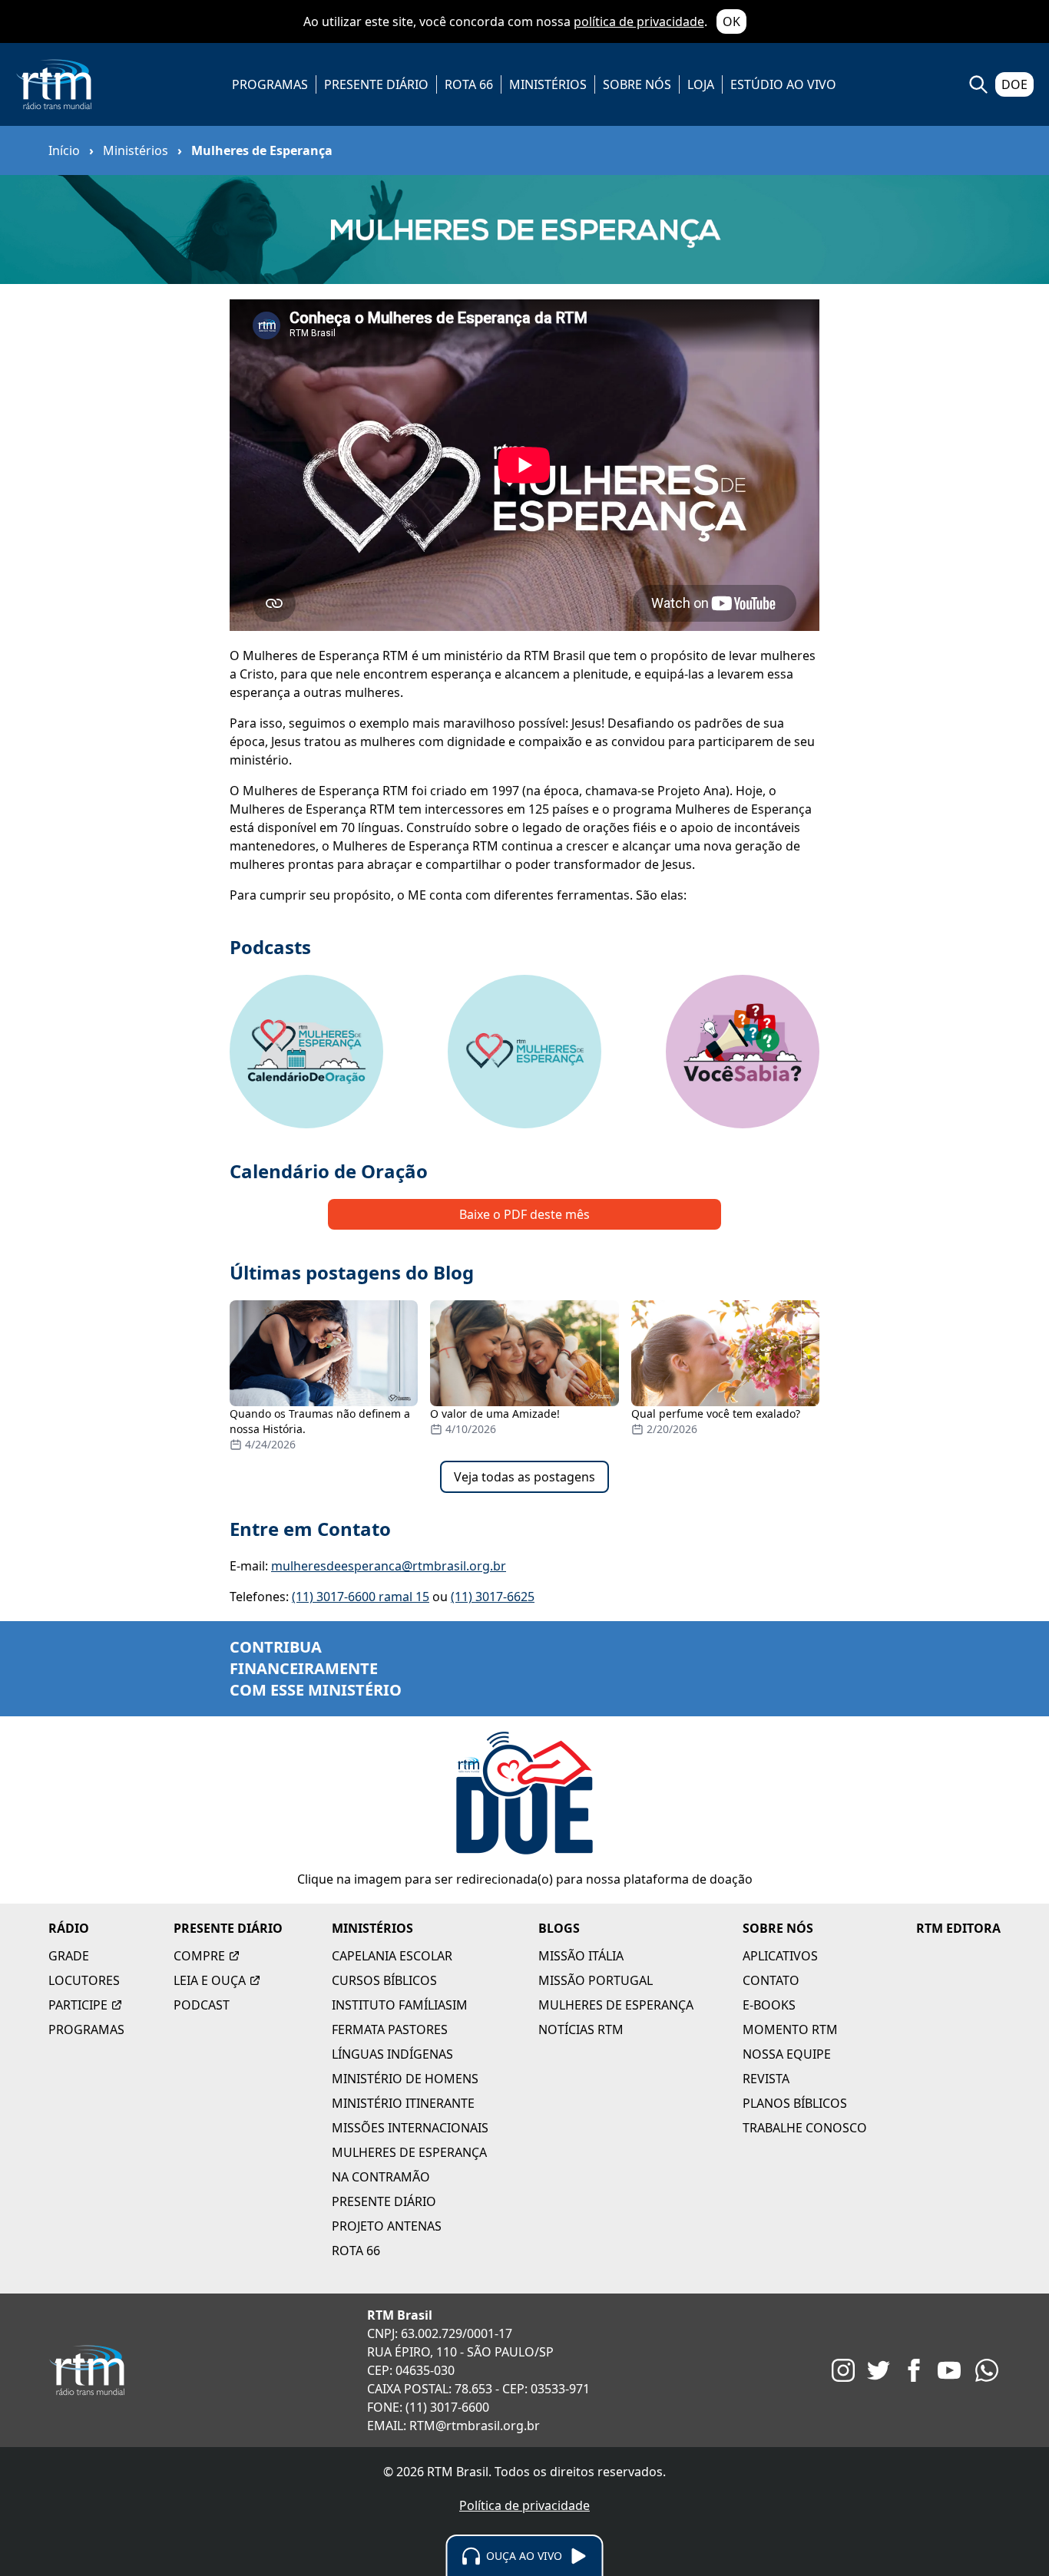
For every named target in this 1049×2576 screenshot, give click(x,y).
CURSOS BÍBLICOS (384, 1980)
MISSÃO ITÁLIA (581, 1956)
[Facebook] (914, 2370)
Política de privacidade (524, 2505)
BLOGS (559, 1928)
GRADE (69, 1956)
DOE (1014, 84)
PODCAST (202, 2005)
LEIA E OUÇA (210, 1980)
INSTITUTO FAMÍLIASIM (400, 2005)
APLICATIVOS (780, 1956)
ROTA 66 (469, 84)
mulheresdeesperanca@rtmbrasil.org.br (389, 1566)
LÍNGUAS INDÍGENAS (392, 2054)
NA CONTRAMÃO (381, 2177)
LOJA (701, 84)
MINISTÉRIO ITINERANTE (403, 2103)
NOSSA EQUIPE (787, 2054)
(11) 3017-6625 (493, 1597)
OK (731, 21)
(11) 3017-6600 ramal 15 (361, 1597)
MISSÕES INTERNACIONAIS (410, 2128)
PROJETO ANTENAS (387, 2226)
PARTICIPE (78, 2005)
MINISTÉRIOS (548, 84)
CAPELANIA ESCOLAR (392, 1956)
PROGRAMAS (270, 84)
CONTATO (771, 1980)
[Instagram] (843, 2370)
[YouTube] (949, 2370)
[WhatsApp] (987, 2370)
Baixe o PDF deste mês (524, 1214)
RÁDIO (69, 1928)
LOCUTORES (84, 1980)
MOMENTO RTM (790, 2029)
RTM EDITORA (958, 1928)
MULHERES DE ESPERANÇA (409, 2152)
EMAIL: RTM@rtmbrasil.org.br (453, 2426)
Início (64, 150)
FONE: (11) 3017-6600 (428, 2407)
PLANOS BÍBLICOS (795, 2103)
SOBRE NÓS (637, 84)
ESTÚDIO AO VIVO (783, 84)
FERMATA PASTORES (390, 2029)
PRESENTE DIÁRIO (376, 84)
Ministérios (136, 150)
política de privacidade (639, 21)
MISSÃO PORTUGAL (596, 1980)
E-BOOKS (769, 2005)
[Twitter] (879, 2370)
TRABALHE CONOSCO (805, 2128)
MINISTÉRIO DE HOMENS (405, 2079)
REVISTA (766, 2079)
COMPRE (199, 1956)
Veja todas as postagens (524, 1477)
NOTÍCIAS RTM (581, 2029)
